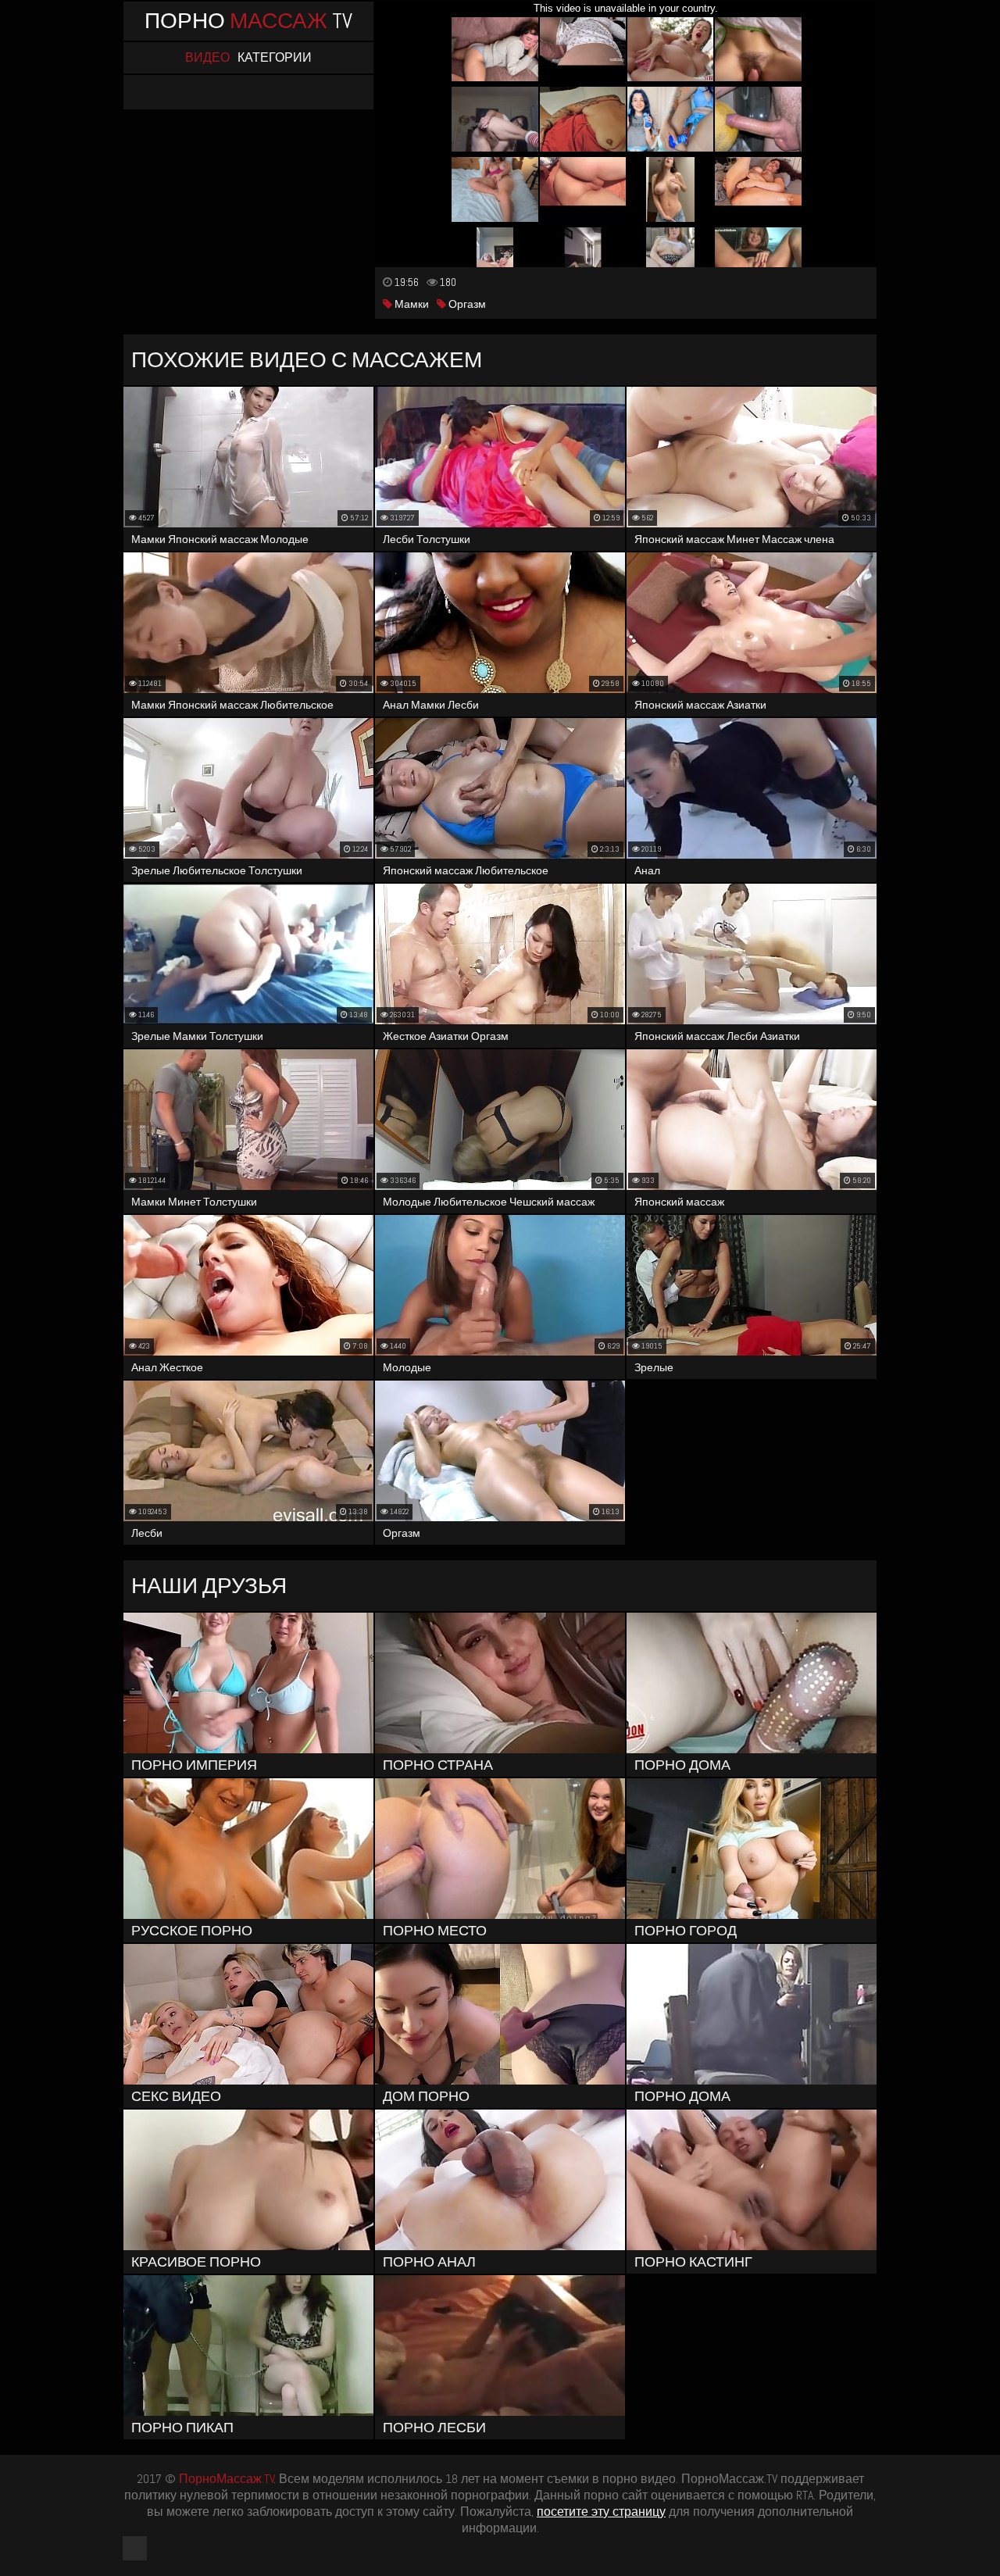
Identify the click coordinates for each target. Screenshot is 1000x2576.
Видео (207, 58)
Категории (275, 58)
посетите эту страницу (601, 2512)
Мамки (411, 304)
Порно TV (248, 21)
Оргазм (466, 304)
